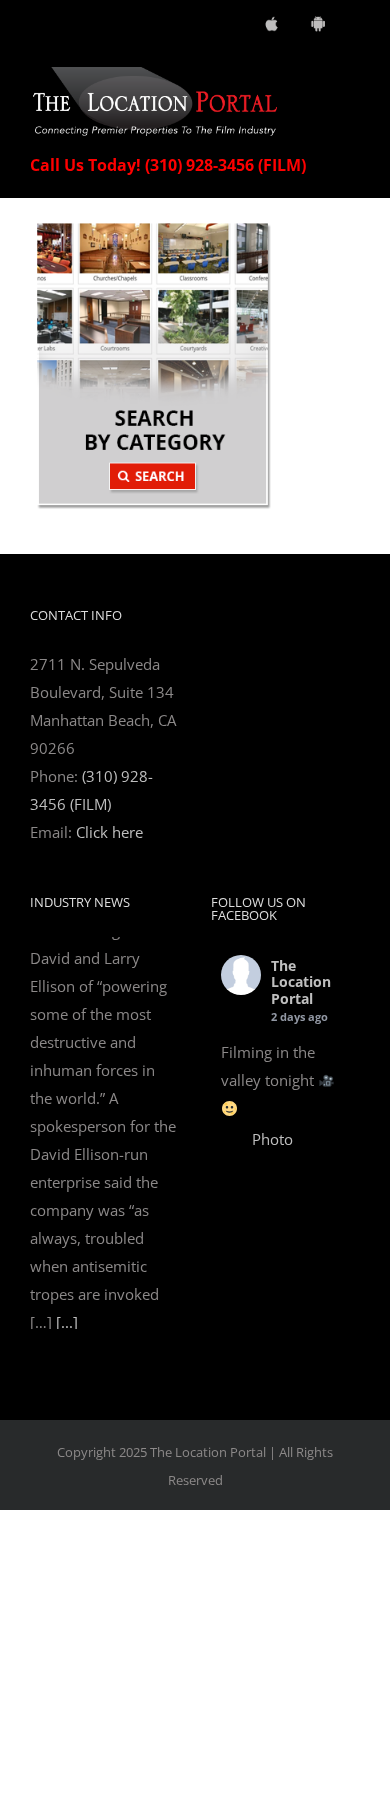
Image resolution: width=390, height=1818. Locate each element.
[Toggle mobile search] (316, 77)
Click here (109, 832)
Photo (272, 1139)
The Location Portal (301, 982)
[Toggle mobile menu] (352, 77)
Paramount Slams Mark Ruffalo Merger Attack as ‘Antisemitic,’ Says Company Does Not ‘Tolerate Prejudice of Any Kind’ (102, 1015)
